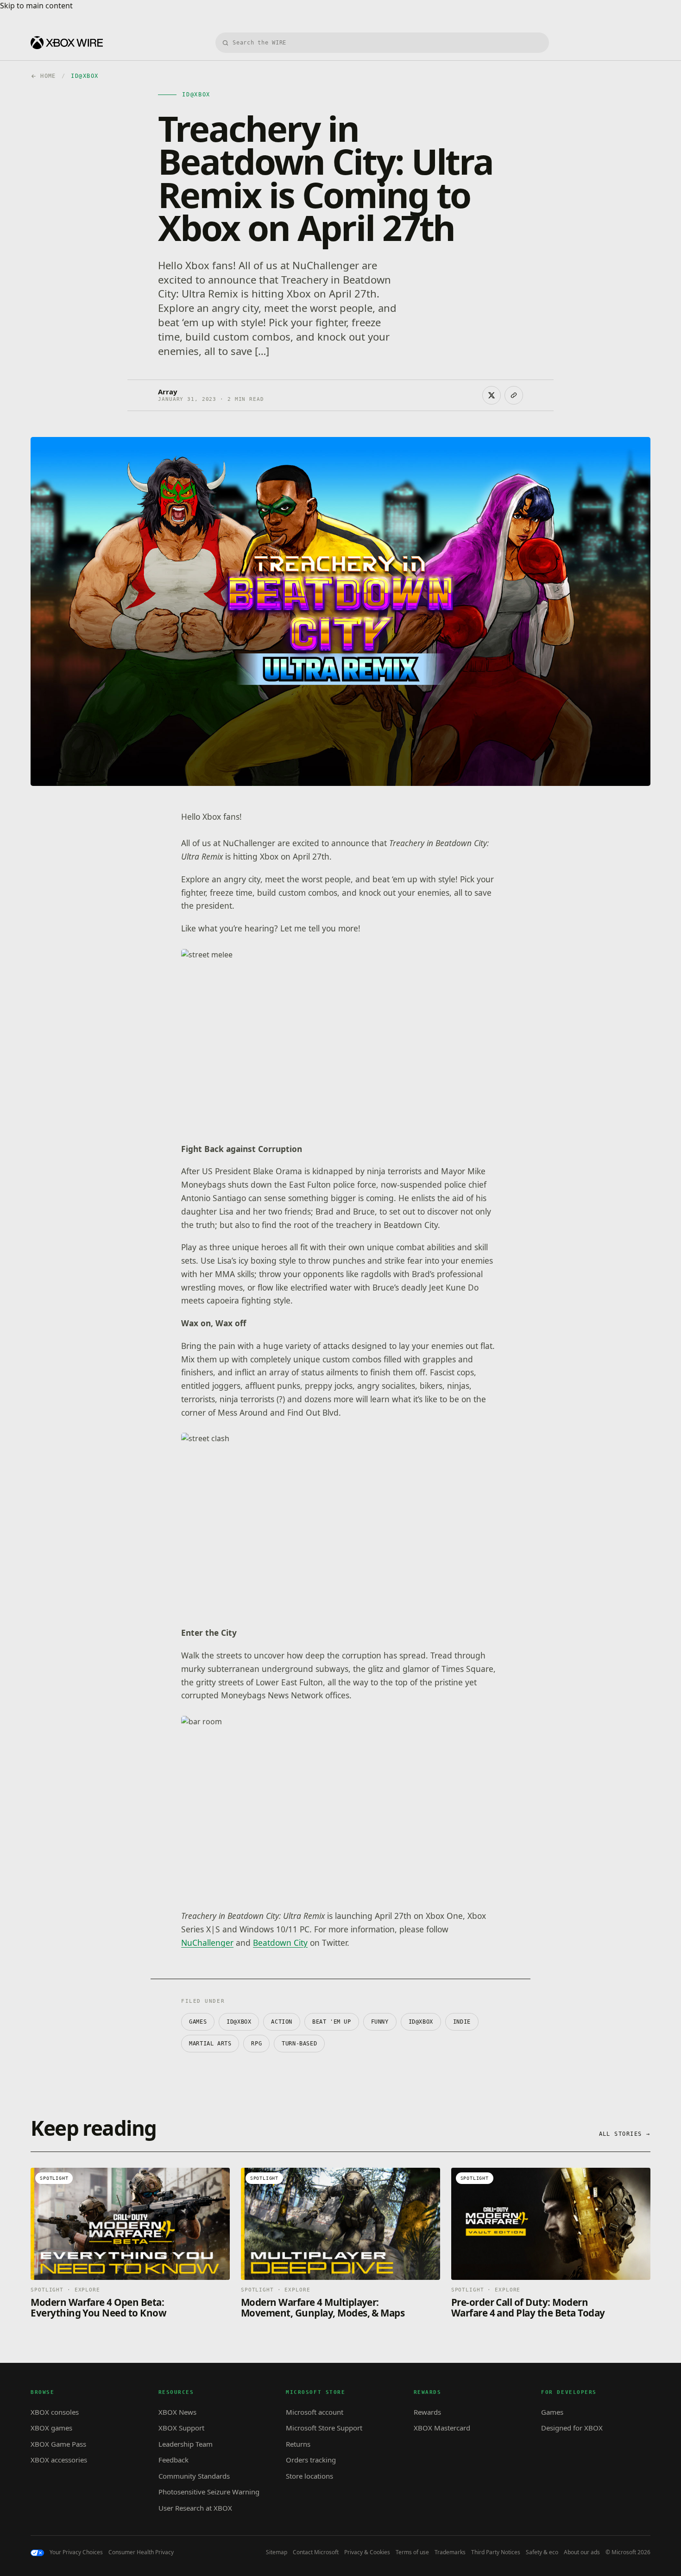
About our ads (582, 2552)
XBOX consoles (55, 2412)
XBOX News (177, 2412)
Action (282, 2022)
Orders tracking (311, 2460)
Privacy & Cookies (367, 2552)
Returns (298, 2444)
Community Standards (194, 2476)
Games (198, 2022)
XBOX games (51, 2428)
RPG (256, 2044)
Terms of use (412, 2552)
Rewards (427, 2412)
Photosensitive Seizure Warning (209, 2492)
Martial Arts (210, 2044)
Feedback (173, 2460)
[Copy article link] (514, 395)
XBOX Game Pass (58, 2444)
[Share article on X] (492, 395)
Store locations (309, 2476)
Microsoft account (315, 2412)
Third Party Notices (496, 2552)
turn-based (299, 2044)
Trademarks (450, 2552)
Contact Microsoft (316, 2552)
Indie (462, 2022)
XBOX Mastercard (442, 2428)
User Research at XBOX (195, 2508)
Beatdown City (280, 1943)
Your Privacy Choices (76, 2552)
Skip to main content (36, 6)
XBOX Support (181, 2428)
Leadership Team (186, 2444)
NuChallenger (207, 1943)
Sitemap (277, 2552)
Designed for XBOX (572, 2428)
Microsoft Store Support (324, 2428)
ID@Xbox (421, 2022)
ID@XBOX (239, 2022)
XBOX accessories (59, 2460)
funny (380, 2022)
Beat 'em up (332, 2022)
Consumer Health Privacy (141, 2552)
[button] (340, 1039)
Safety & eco (542, 2552)
